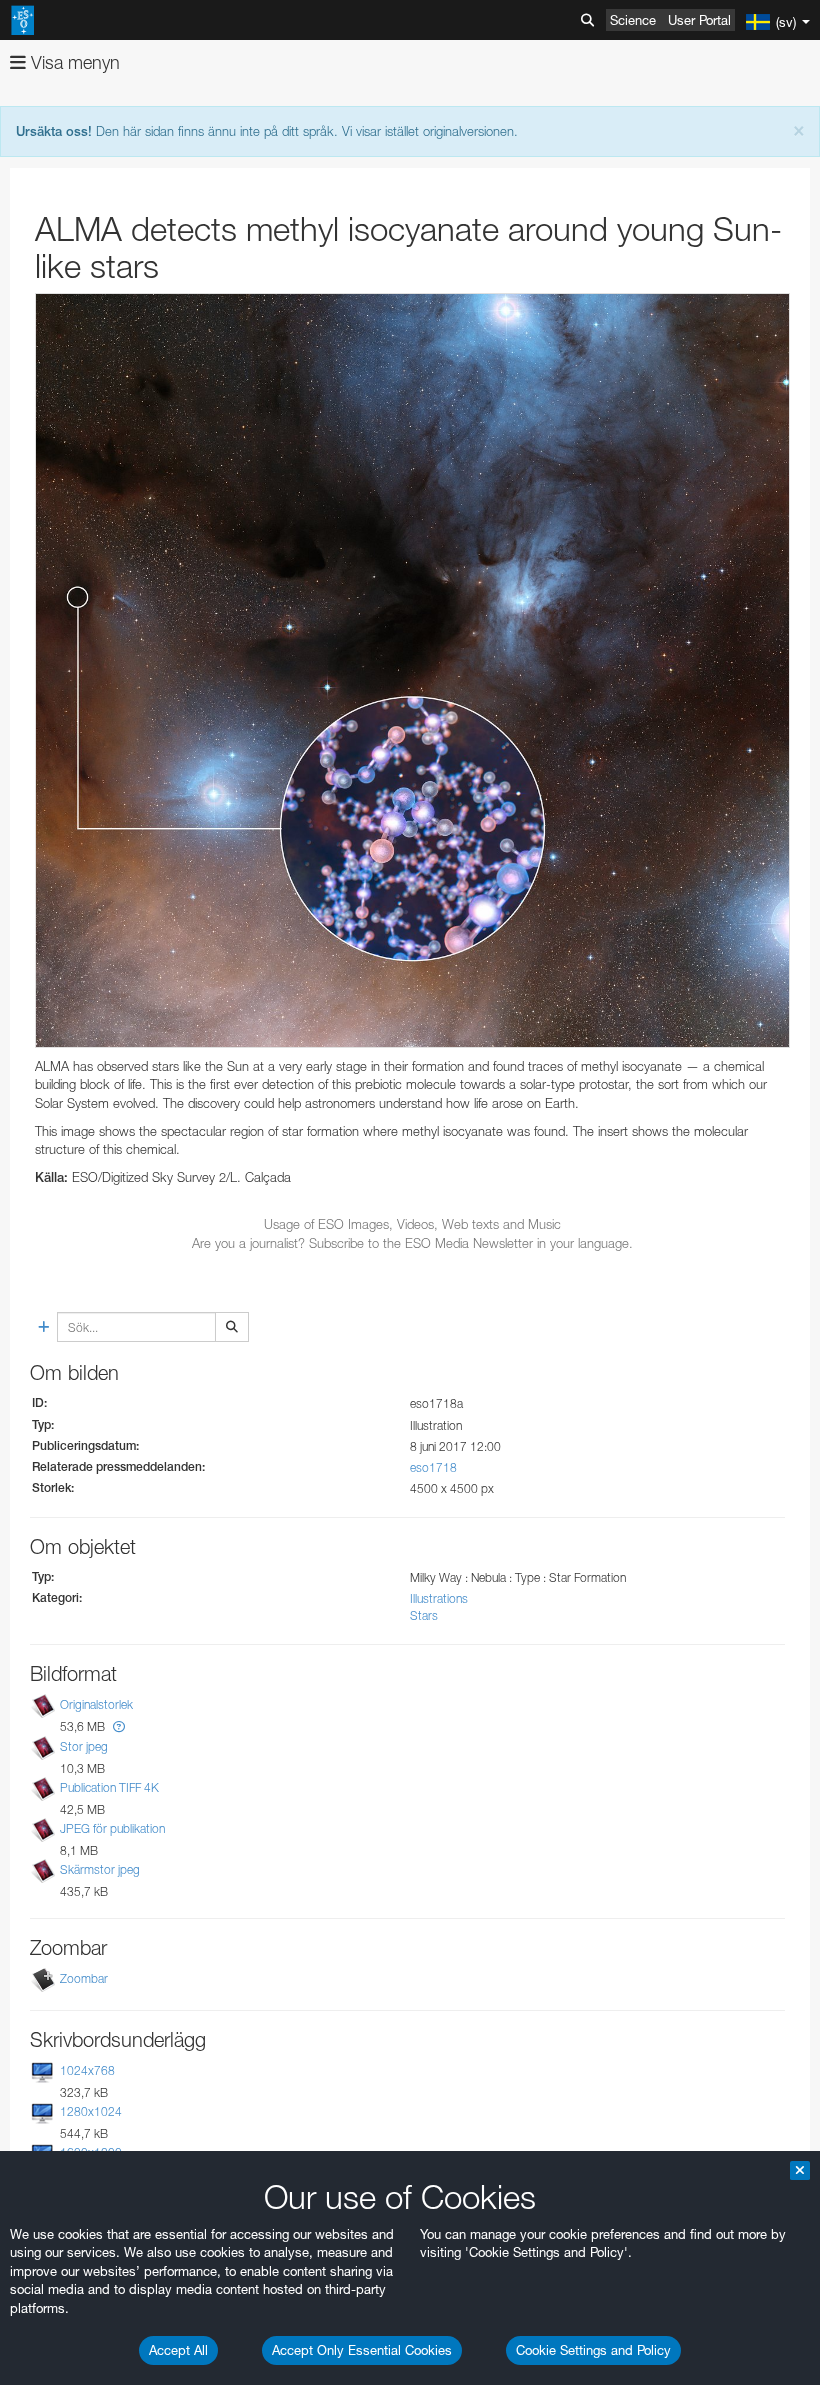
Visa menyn (73, 62)
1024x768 (87, 2070)
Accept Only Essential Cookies (362, 2350)
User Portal (699, 20)
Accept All (178, 2350)
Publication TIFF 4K (109, 1787)
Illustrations (439, 1598)
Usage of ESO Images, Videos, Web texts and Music (412, 1224)
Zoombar (84, 1978)
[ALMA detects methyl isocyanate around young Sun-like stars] (412, 670)
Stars (424, 1615)
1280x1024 (91, 2111)
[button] (119, 1726)
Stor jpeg (84, 1746)
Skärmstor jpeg (100, 1869)
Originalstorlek (96, 1705)
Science (633, 20)
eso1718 (433, 1467)
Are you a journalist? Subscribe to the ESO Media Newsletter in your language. (412, 1243)
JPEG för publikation (112, 1828)
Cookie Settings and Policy (593, 2350)
